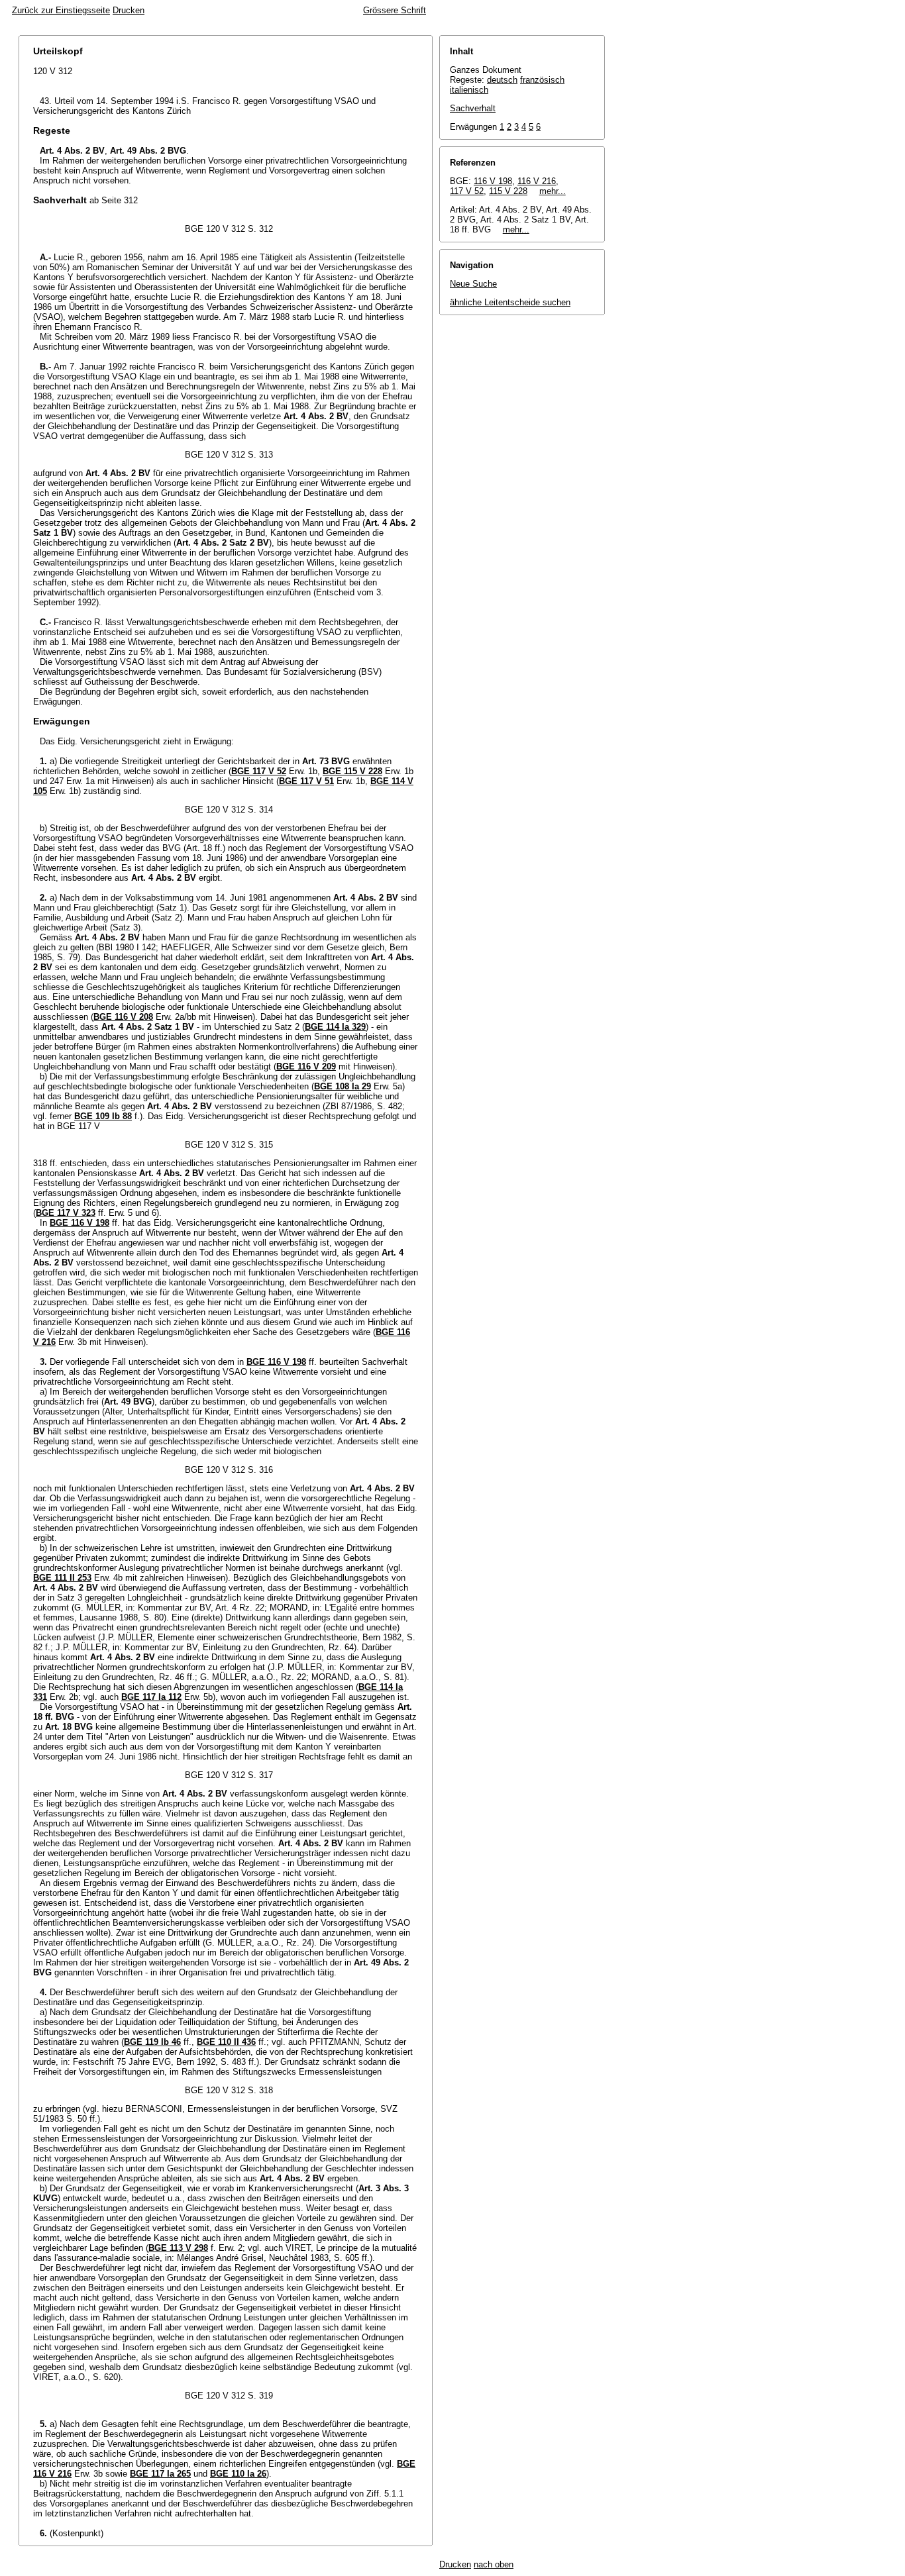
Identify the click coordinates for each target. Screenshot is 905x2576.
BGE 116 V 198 (80, 1223)
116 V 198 (493, 181)
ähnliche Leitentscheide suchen (510, 302)
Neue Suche (473, 284)
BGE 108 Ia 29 (343, 1086)
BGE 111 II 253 (62, 1578)
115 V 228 (508, 191)
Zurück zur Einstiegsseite (61, 10)
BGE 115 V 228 (352, 771)
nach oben (494, 2564)
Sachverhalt (473, 108)
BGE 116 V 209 (306, 1066)
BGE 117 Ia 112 (151, 1697)
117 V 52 (467, 191)
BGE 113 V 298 (178, 2248)
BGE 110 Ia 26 (238, 2474)
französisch (542, 80)
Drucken (129, 10)
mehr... (553, 191)
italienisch (469, 90)
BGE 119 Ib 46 (152, 2042)
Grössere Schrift (395, 10)
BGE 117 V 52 (259, 771)
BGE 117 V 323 (66, 1213)
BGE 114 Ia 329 (335, 1027)
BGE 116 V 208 (123, 1017)
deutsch (502, 80)
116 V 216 (537, 181)
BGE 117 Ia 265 (160, 2474)
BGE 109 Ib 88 (103, 1116)
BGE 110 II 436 (226, 2042)
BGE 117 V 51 (306, 781)
